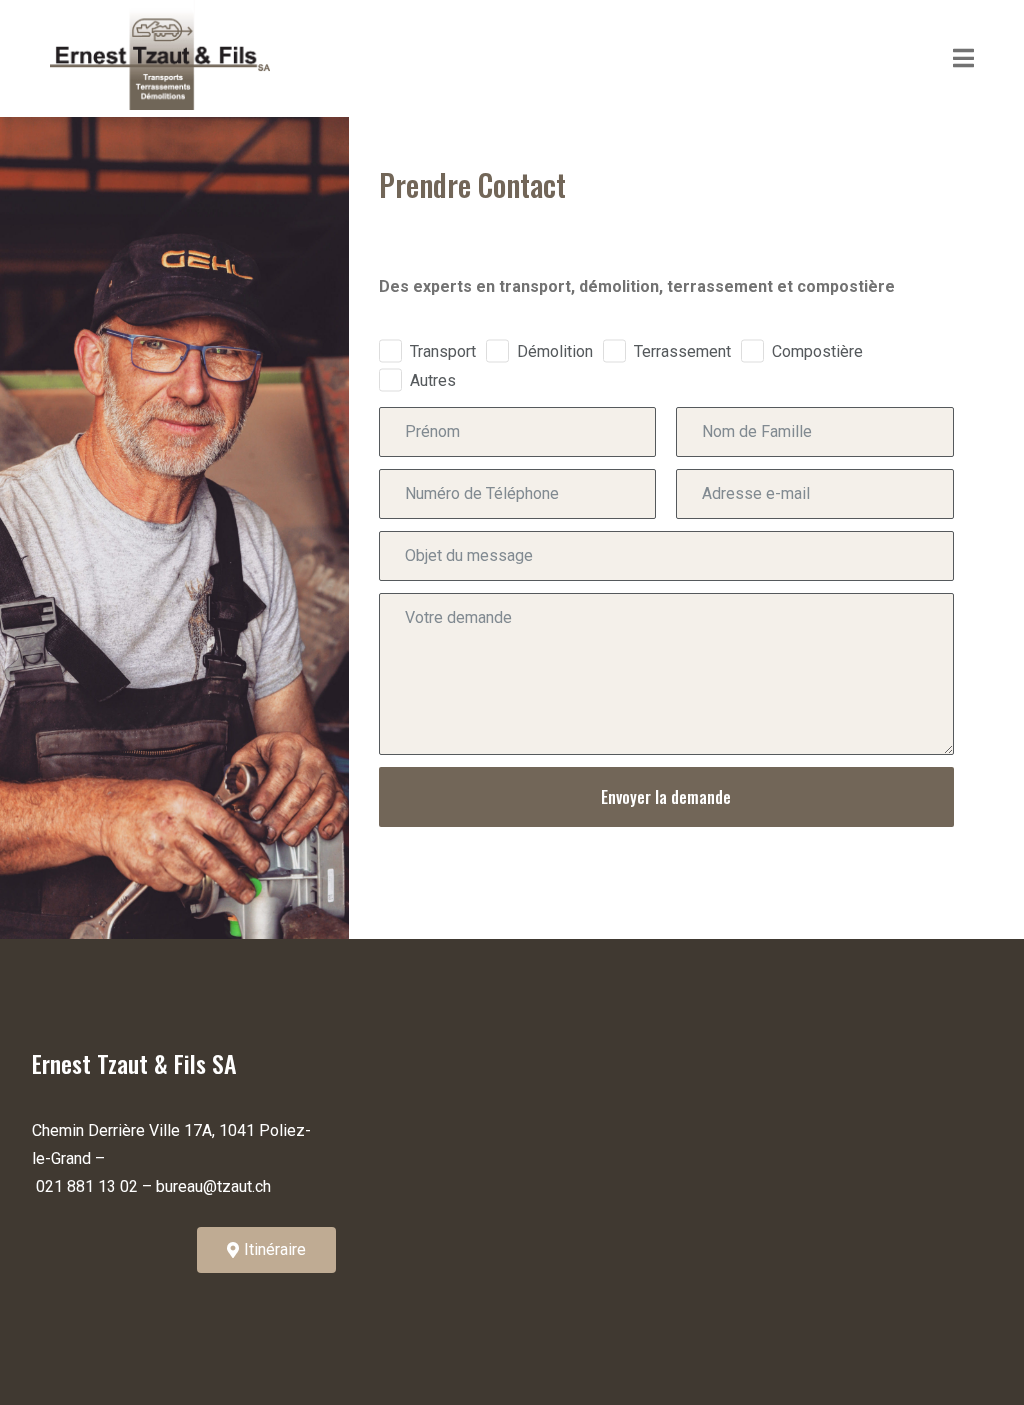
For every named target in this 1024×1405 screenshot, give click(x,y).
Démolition (555, 351)
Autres (433, 380)
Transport (443, 351)
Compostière (817, 351)
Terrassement (682, 351)
